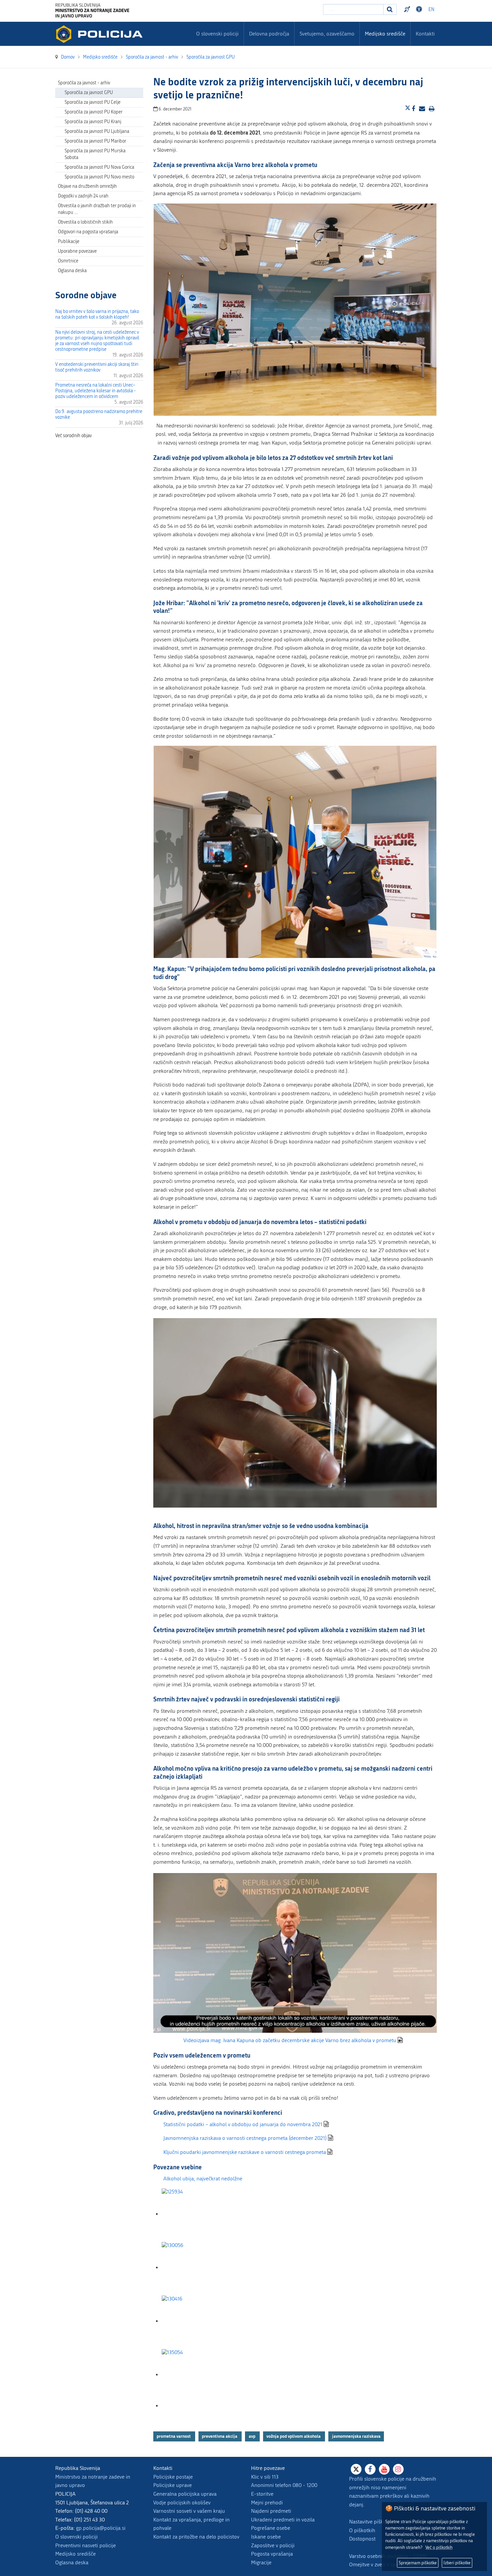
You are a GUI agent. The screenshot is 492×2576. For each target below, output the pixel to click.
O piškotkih (362, 2530)
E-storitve (262, 2494)
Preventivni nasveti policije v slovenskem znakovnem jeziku (408, 9)
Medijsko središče (75, 2554)
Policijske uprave (173, 2485)
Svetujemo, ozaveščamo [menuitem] (327, 34)
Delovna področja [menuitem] (269, 34)
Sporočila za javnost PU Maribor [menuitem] (95, 141)
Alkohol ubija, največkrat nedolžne (203, 2179)
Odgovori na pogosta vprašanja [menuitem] (88, 232)
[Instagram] (398, 2469)
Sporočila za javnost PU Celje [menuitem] (93, 102)
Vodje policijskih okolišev (182, 2503)
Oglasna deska (72, 271)
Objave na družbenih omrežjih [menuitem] (87, 186)
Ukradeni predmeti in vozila (283, 2520)
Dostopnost (420, 9)
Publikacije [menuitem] (69, 241)
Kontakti (425, 34)
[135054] (195, 2375)
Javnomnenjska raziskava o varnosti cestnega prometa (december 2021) (245, 2138)
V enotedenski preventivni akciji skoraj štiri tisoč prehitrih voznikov (97, 367)
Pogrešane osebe (271, 2528)
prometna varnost (174, 2436)
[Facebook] (370, 2469)
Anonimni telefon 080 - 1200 (284, 2485)
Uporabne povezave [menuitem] (77, 251)
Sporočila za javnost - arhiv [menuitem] (84, 83)
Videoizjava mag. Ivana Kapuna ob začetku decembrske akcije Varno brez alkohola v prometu (290, 2040)
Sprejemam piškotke (418, 2563)
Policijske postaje (173, 2477)
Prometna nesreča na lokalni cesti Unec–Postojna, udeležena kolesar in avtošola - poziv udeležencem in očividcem (96, 391)
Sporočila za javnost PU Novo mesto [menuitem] (99, 177)
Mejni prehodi (267, 2503)
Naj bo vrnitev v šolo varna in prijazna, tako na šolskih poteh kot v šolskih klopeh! (97, 314)
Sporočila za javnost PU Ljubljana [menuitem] (97, 131)
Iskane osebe (266, 2537)
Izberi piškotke (457, 2563)
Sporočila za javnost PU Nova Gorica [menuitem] (99, 167)
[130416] (195, 2321)
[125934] (195, 2214)
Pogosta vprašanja (272, 2554)
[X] (356, 2469)
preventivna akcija (220, 2436)
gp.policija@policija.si (101, 2528)
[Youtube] (384, 2469)
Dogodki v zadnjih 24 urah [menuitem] (83, 196)
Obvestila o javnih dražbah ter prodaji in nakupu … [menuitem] (97, 209)
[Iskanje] (390, 9)
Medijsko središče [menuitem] (385, 34)
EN (431, 10)
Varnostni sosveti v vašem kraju (189, 2511)
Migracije (261, 2562)
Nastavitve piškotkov (373, 2522)
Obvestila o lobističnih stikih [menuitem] (85, 222)
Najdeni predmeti (271, 2511)
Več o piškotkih (439, 2547)
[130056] (195, 2268)
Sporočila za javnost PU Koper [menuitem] (94, 112)
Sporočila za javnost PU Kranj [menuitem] (93, 122)
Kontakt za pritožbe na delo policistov (196, 2537)
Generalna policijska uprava (185, 2494)
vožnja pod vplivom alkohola (294, 2436)
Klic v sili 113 (265, 2477)
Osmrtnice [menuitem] (68, 261)
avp (253, 2436)
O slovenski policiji (76, 2537)
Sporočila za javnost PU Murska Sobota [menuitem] (95, 154)
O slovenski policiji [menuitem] (217, 34)
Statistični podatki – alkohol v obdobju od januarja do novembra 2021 (243, 2124)
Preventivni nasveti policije (86, 2545)
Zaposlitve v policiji (273, 2545)
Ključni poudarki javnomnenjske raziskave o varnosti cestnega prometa (245, 2152)
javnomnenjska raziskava (356, 2436)
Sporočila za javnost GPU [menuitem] (89, 93)
